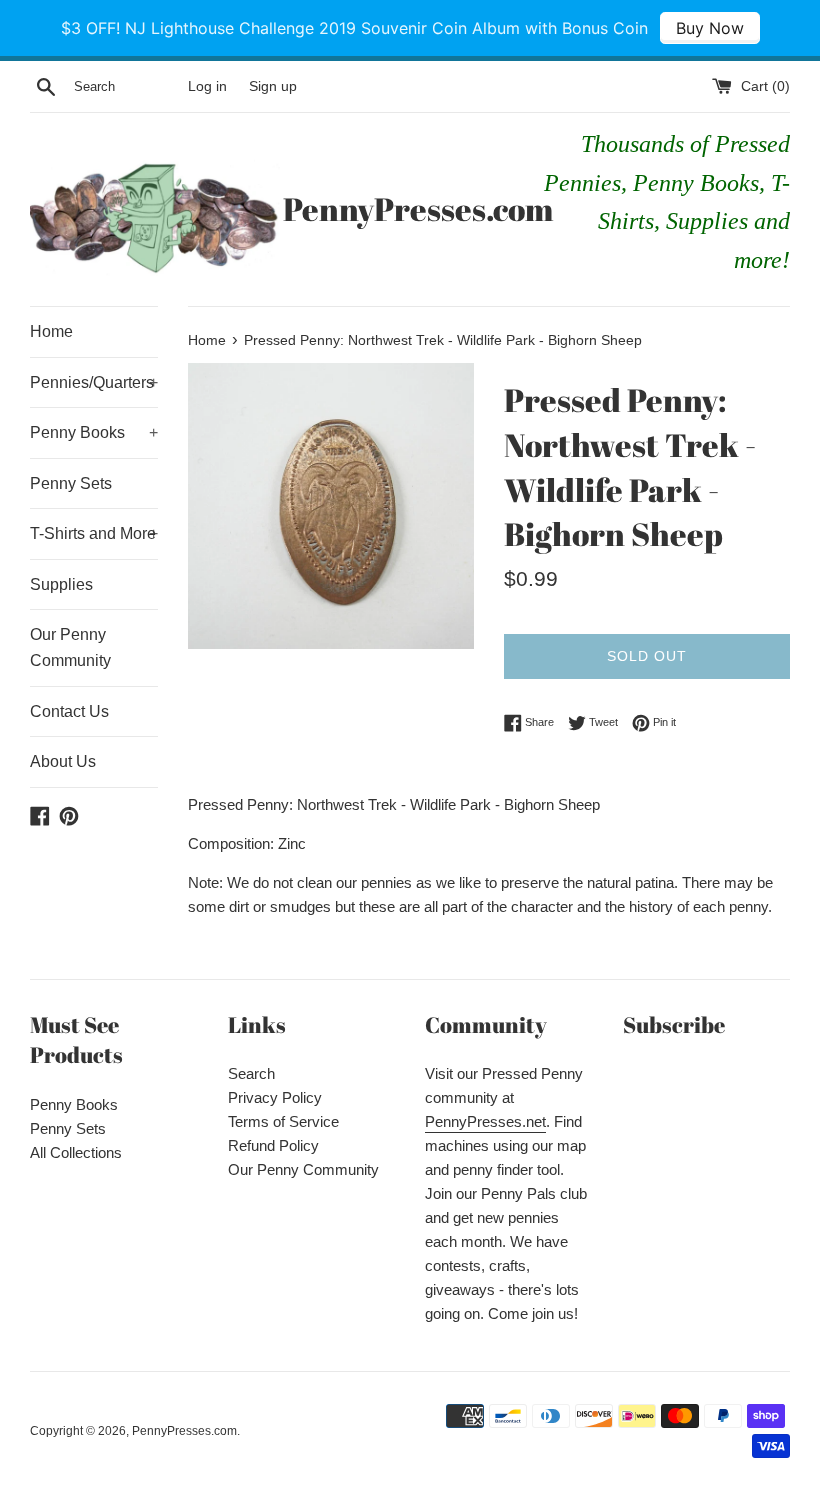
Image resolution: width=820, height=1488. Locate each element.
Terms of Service (283, 1121)
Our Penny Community (70, 647)
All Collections (76, 1152)
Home (51, 331)
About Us (63, 761)
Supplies (61, 584)
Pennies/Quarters (94, 382)
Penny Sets (71, 483)
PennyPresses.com (409, 208)
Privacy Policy (275, 1097)
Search (251, 1073)
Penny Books (94, 432)
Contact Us (69, 711)
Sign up (273, 86)
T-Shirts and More (94, 533)
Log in (207, 86)
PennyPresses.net (485, 1121)
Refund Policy (273, 1145)
